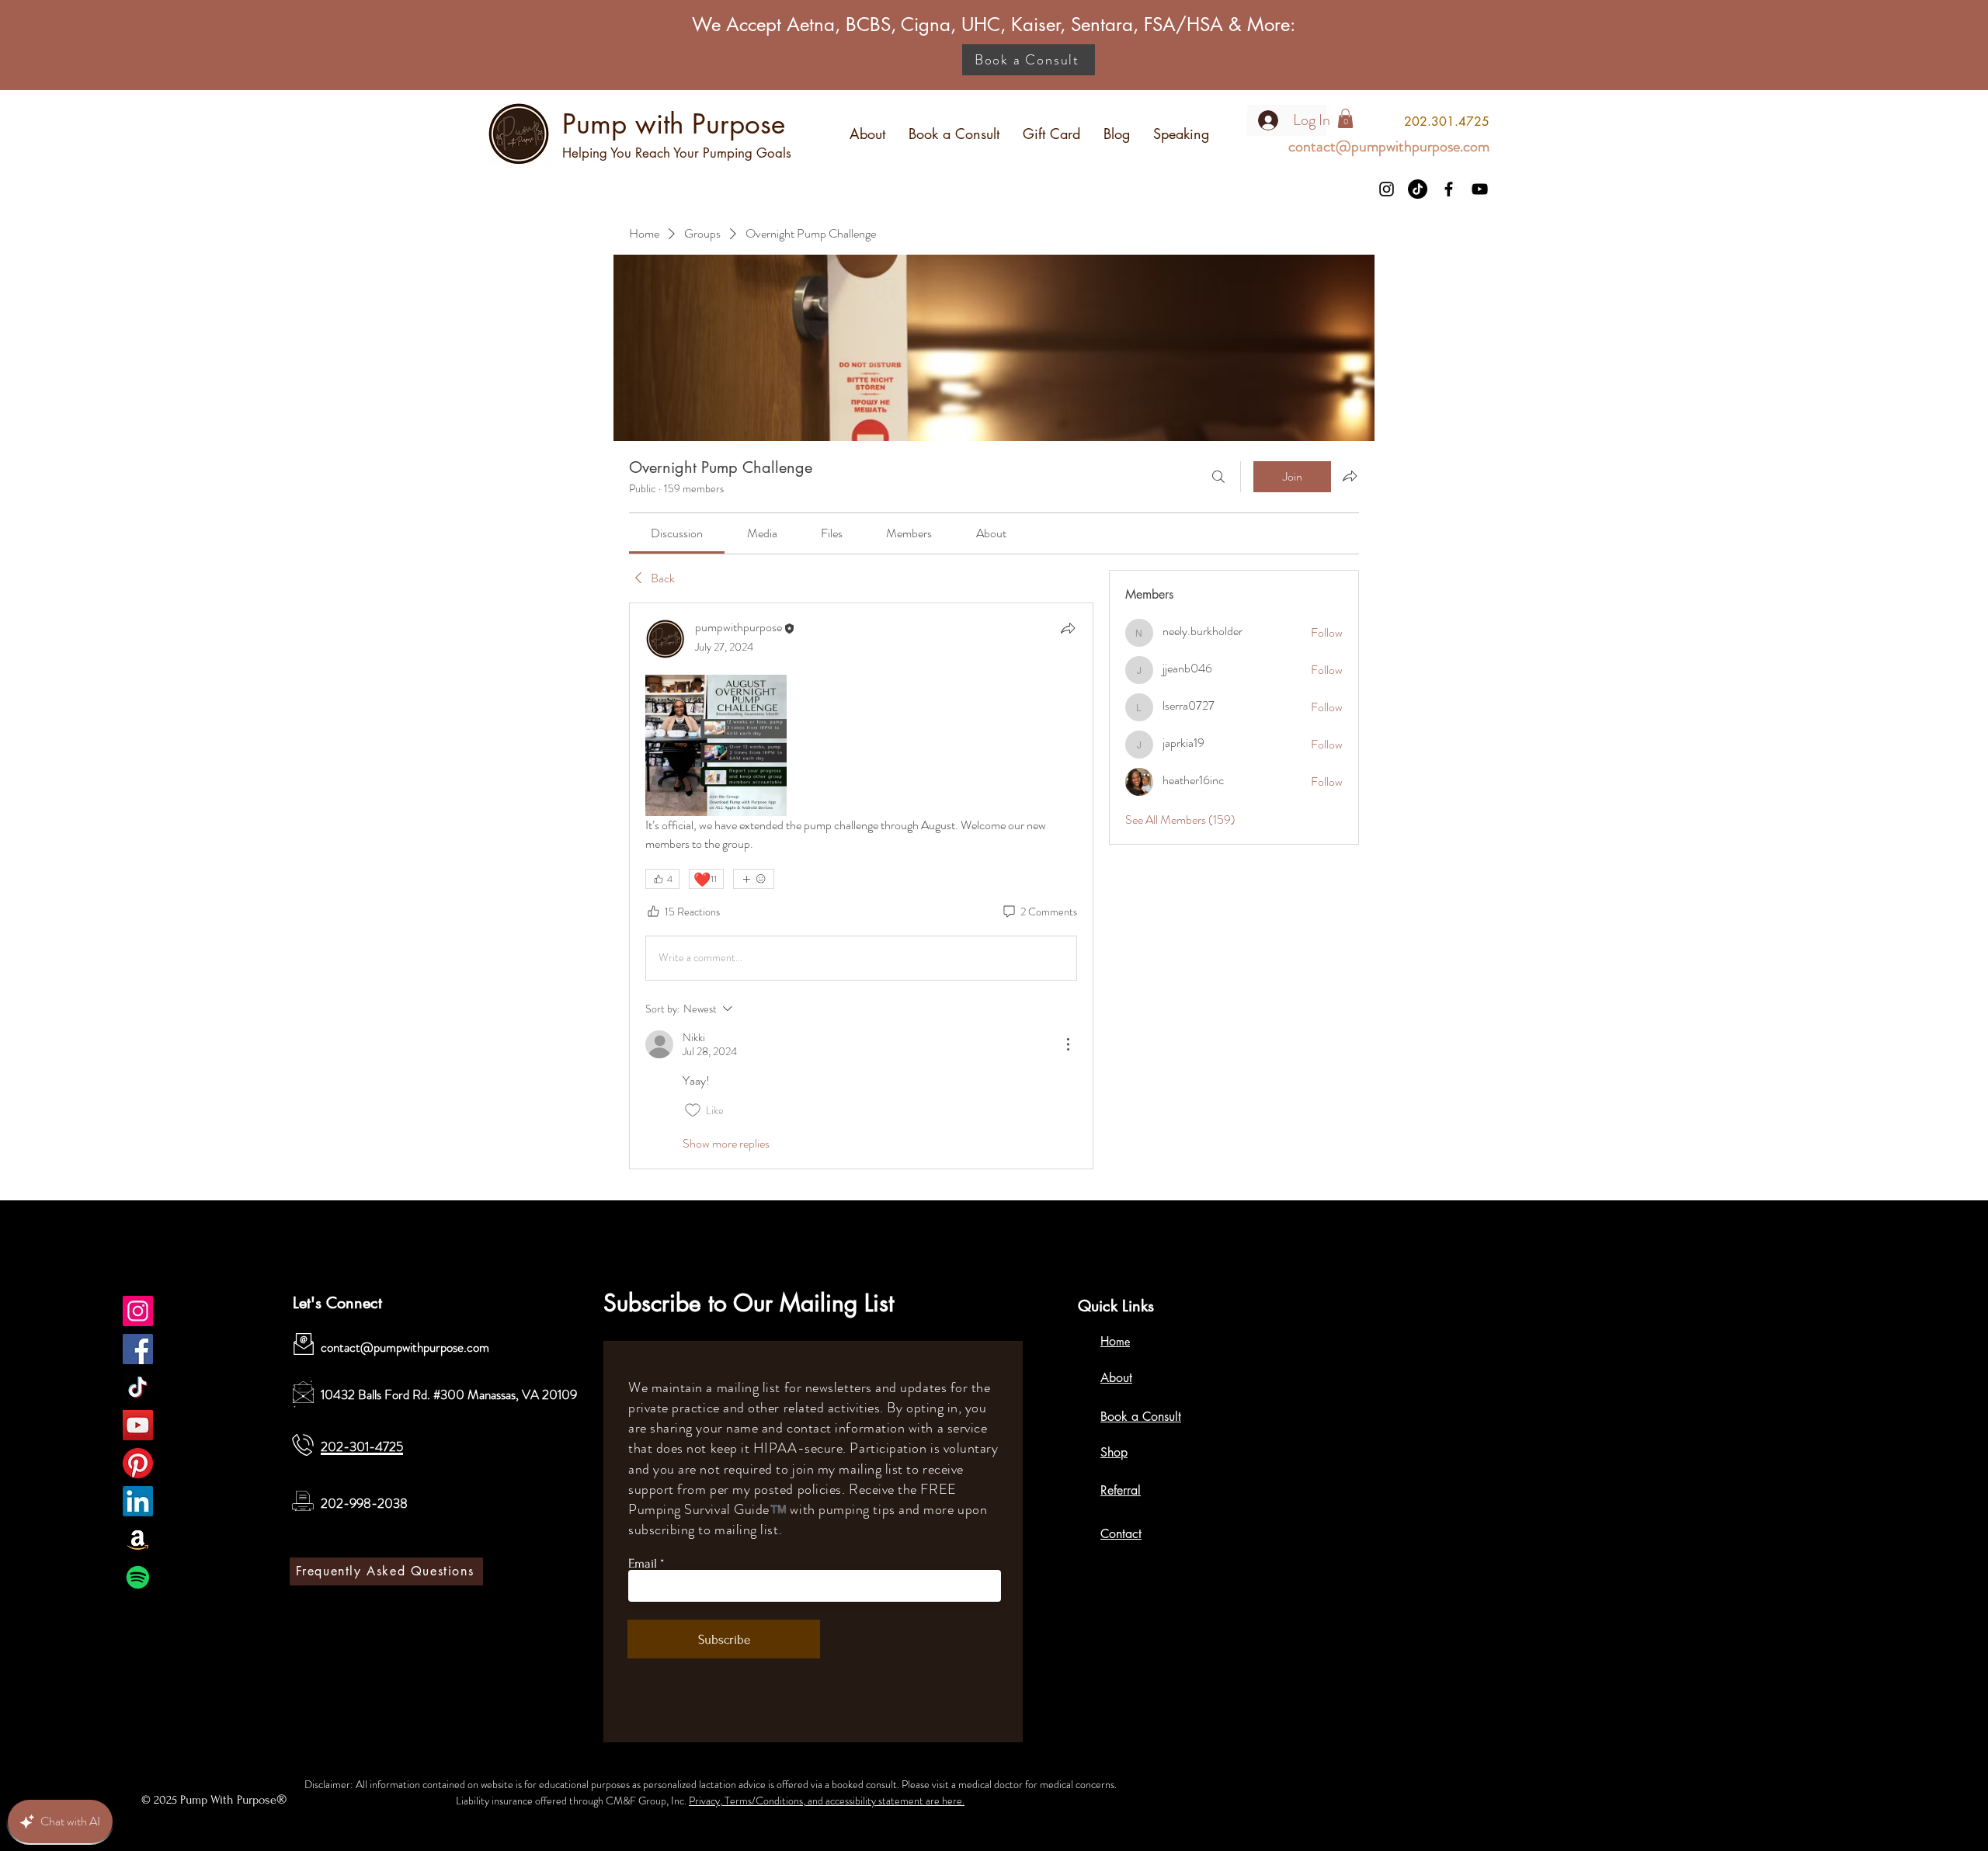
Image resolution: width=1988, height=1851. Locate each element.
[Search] (1218, 477)
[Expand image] (716, 745)
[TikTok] (1418, 189)
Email (643, 1563)
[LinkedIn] (138, 1501)
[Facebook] (1449, 189)
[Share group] (1350, 476)
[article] (861, 886)
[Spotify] (138, 1577)
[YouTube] (1480, 189)
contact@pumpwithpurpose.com (405, 1347)
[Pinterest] (138, 1463)
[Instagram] (1387, 189)
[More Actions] (1068, 1044)
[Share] (1068, 628)
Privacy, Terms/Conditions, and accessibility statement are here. (827, 1801)
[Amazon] (138, 1539)
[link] (677, 533)
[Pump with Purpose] (138, 1311)
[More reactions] (754, 879)
